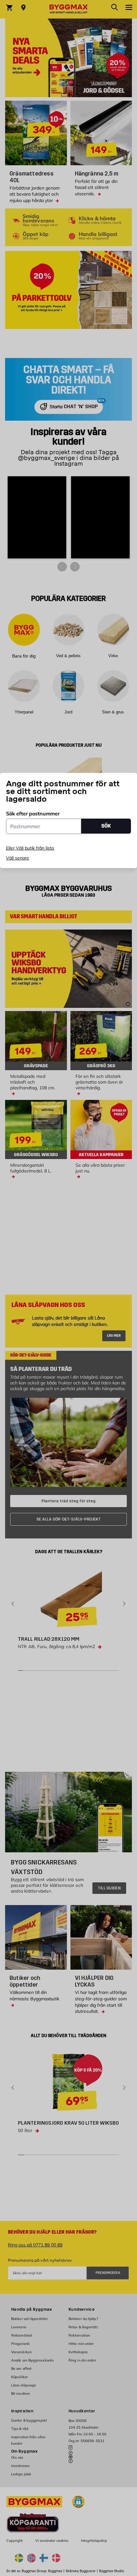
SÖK (106, 826)
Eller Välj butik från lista (30, 848)
